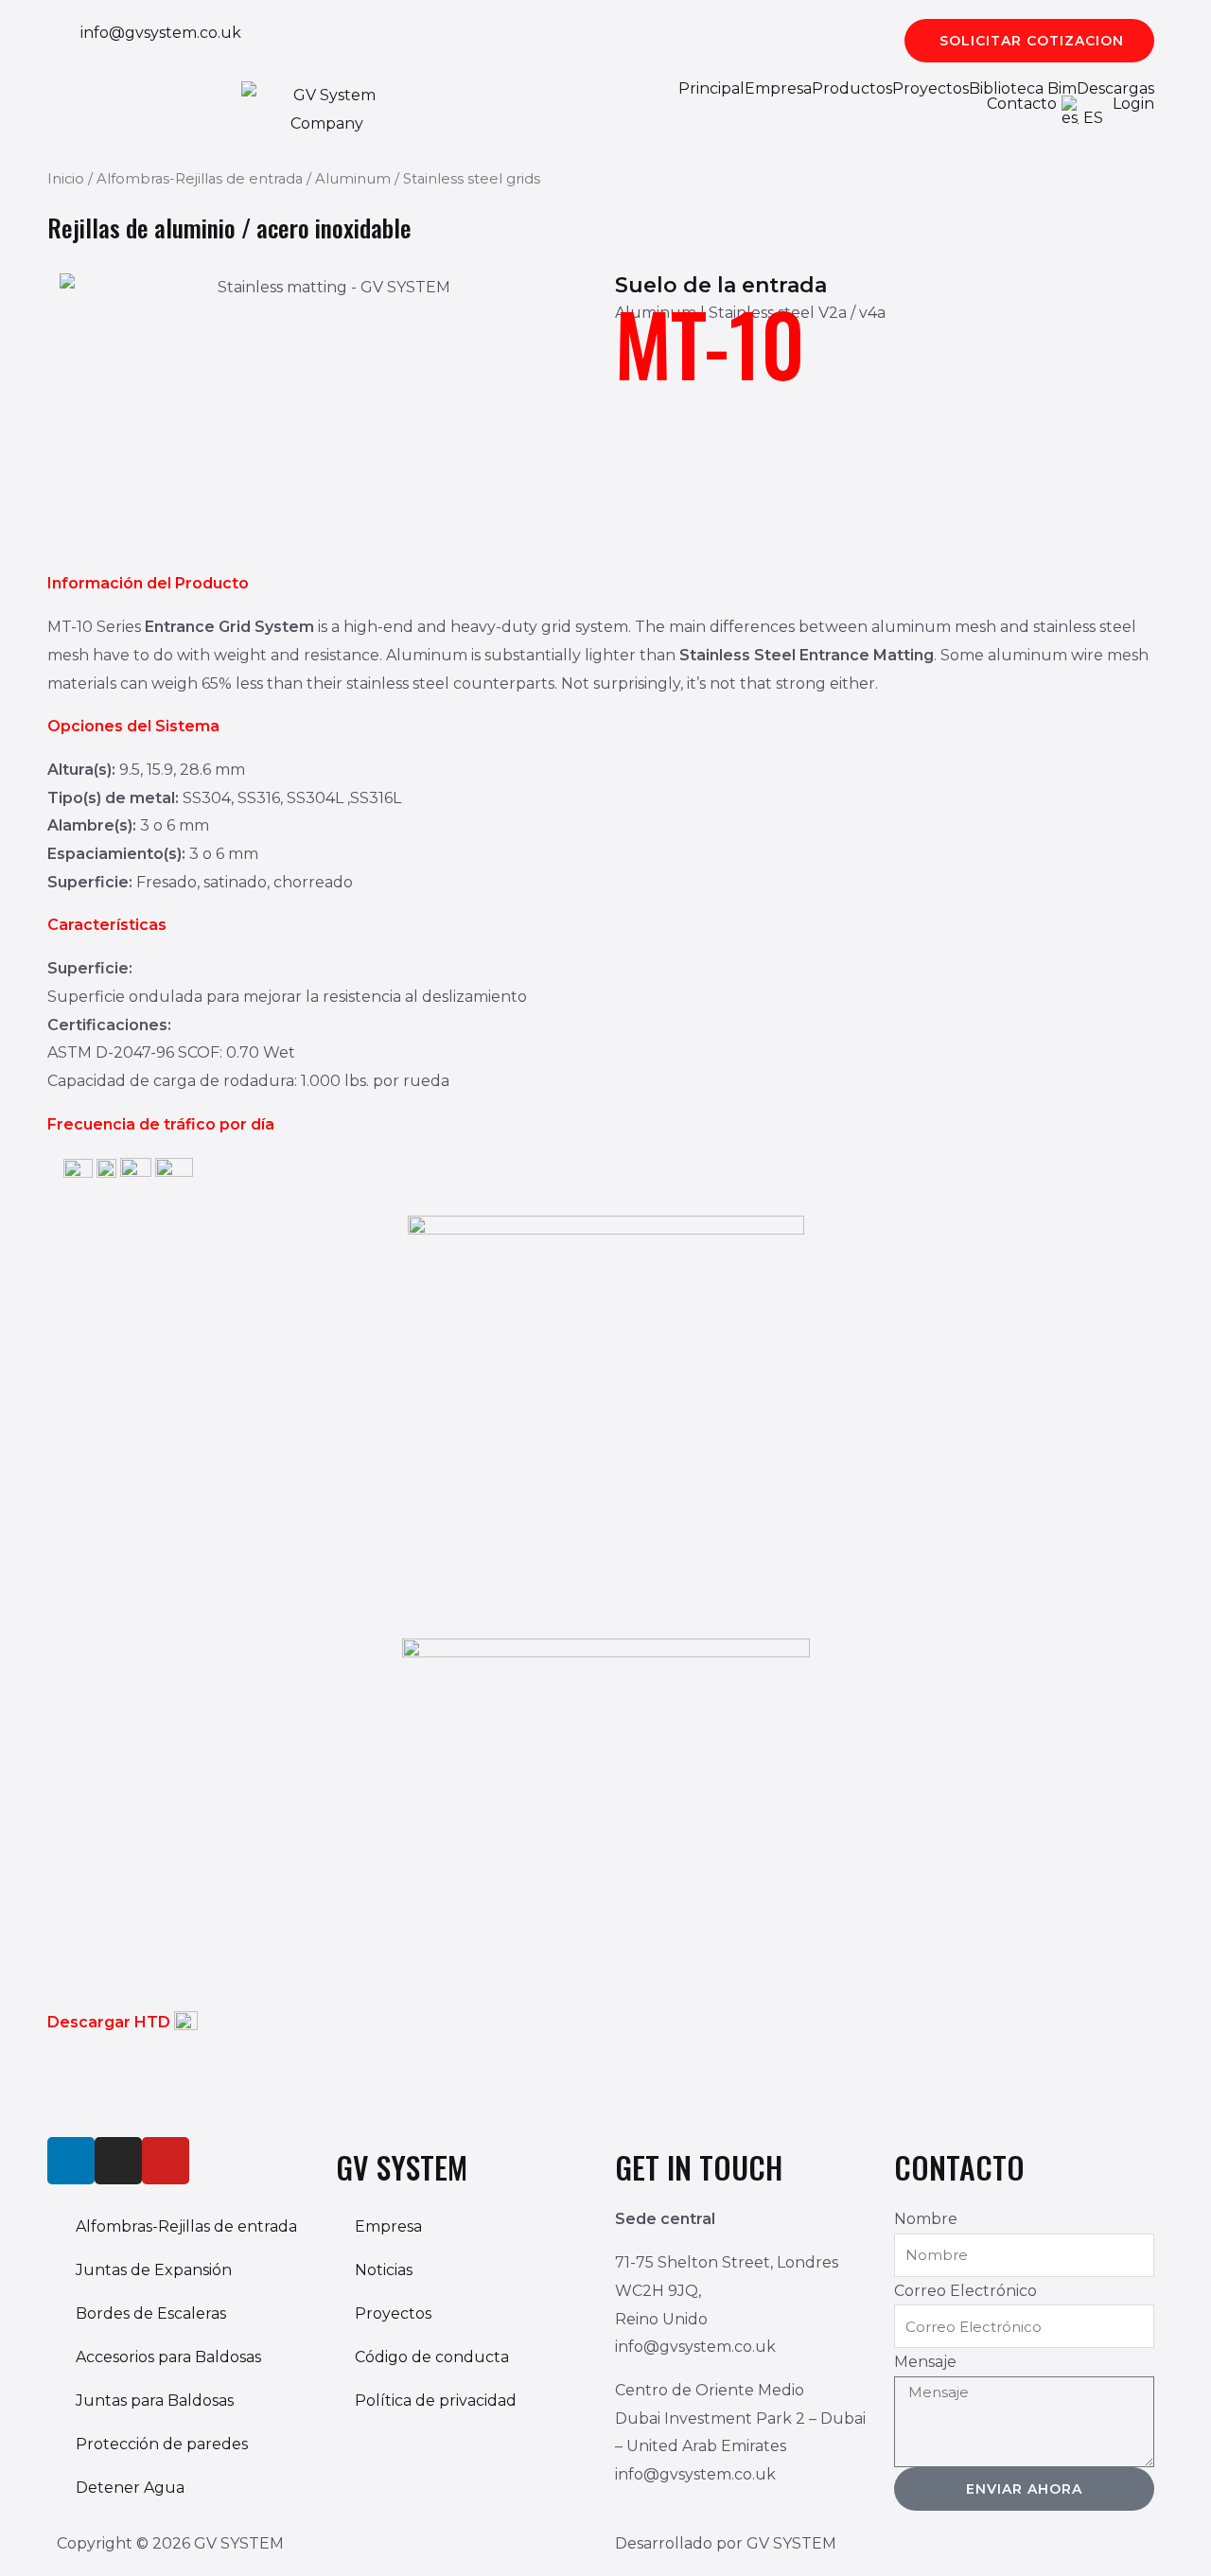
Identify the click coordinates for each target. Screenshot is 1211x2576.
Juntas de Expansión (154, 2270)
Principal (711, 89)
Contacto (1022, 104)
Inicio (66, 179)
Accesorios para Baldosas (168, 2357)
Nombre (926, 2219)
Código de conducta (432, 2357)
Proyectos (930, 89)
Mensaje (925, 2362)
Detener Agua (130, 2488)
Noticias (384, 2270)
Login (1133, 104)
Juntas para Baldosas (155, 2401)
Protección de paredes (162, 2444)
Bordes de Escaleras (151, 2313)
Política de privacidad (436, 2401)
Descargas (1115, 89)
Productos (852, 89)
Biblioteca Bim (1023, 89)
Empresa (778, 89)
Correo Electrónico (965, 2291)
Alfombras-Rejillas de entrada (200, 179)
